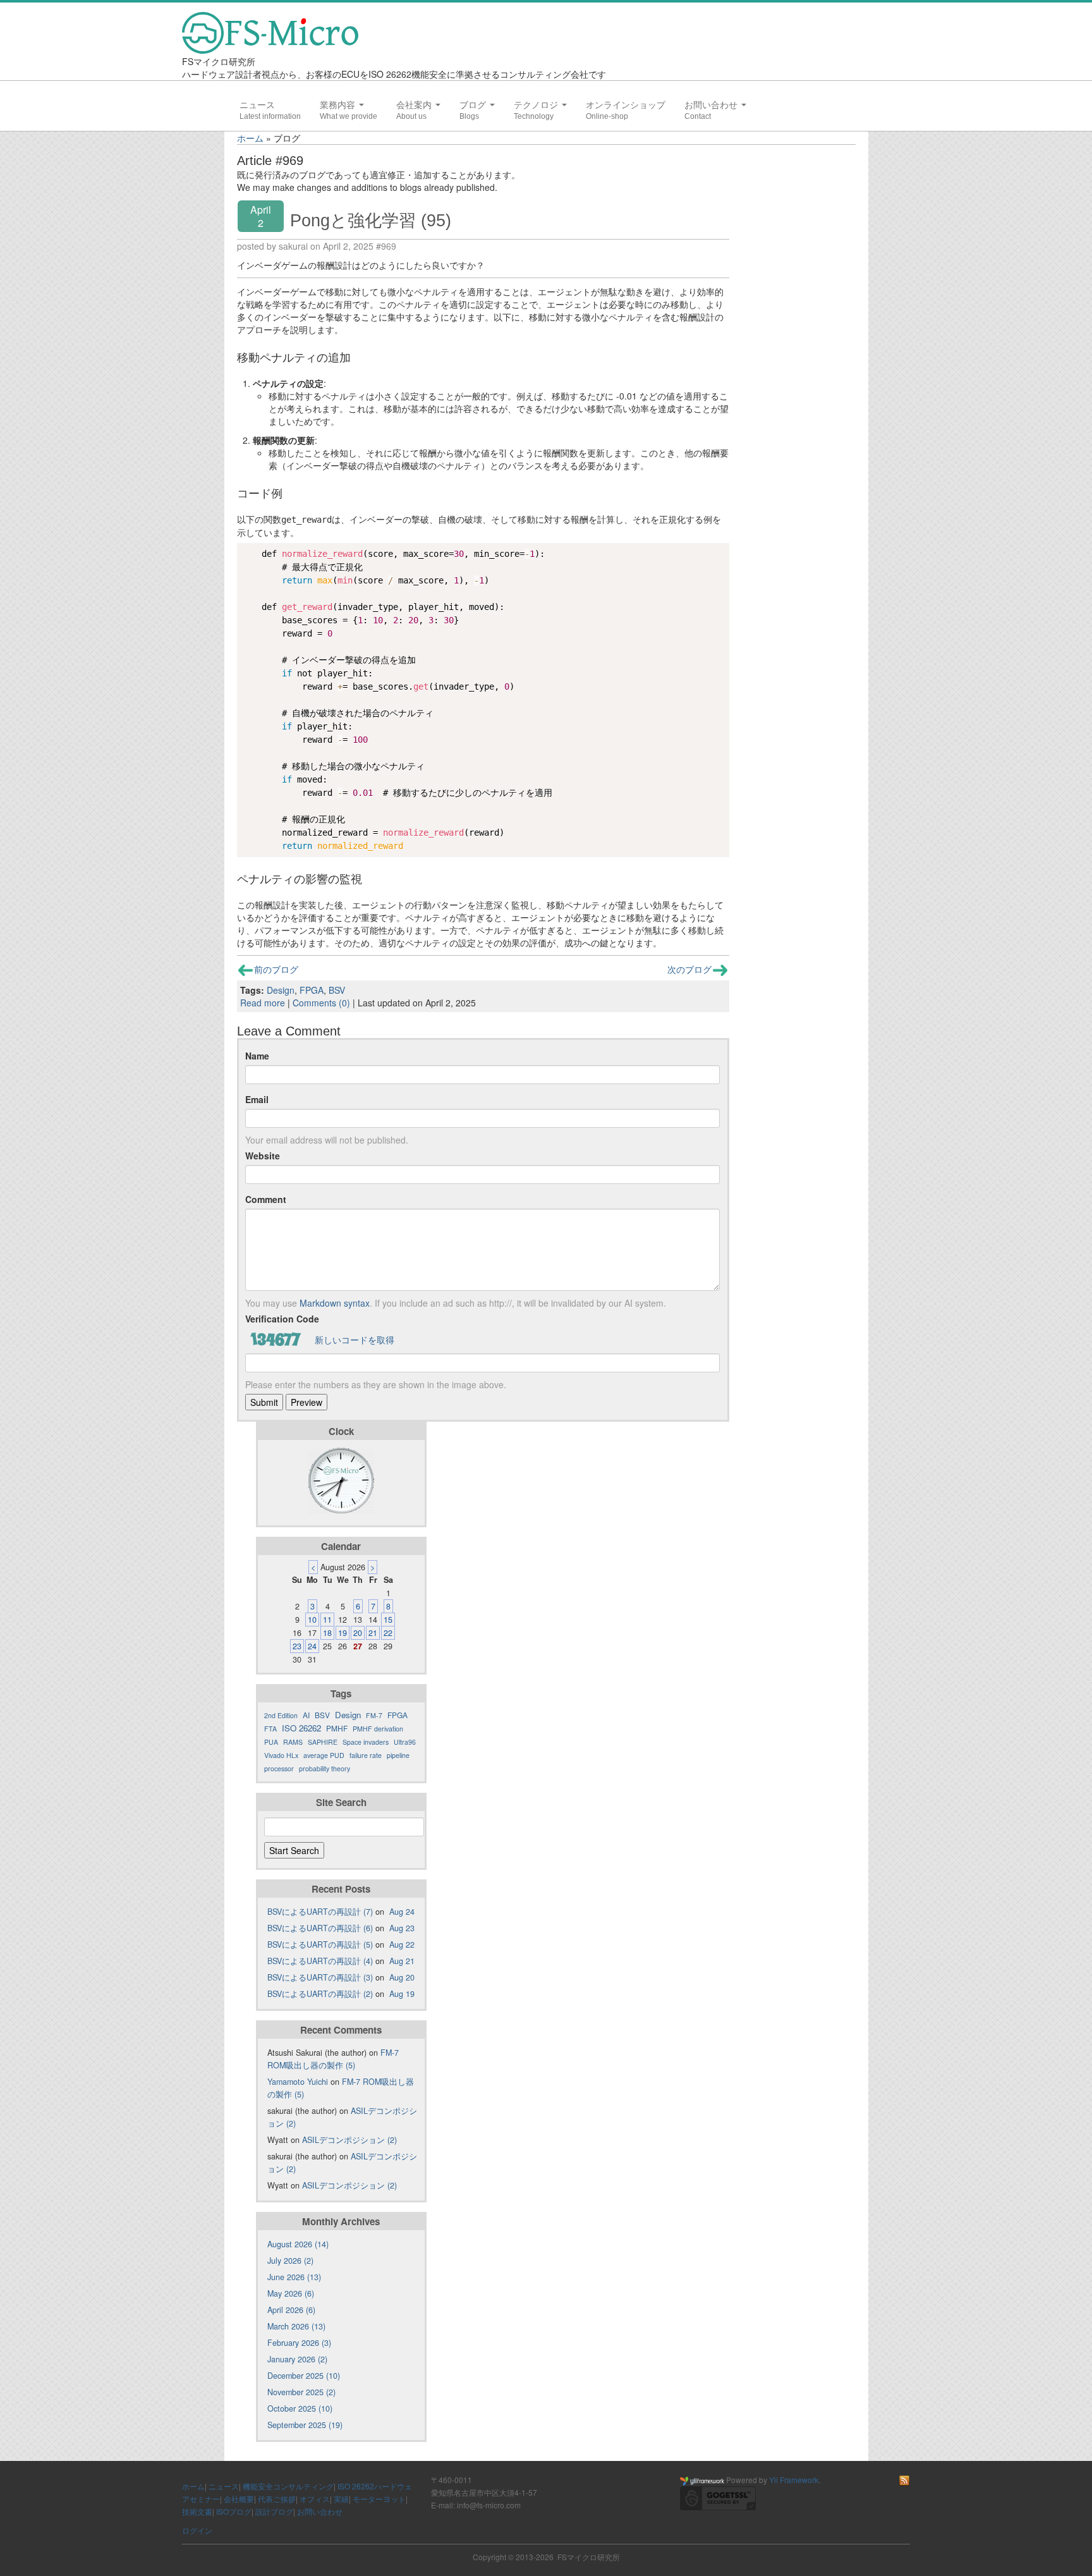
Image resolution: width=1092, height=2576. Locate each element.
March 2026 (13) (296, 2326)
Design (281, 990)
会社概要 (239, 2499)
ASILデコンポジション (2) (349, 2140)
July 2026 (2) (290, 2261)
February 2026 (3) (299, 2343)
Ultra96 (405, 1742)
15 (388, 1620)
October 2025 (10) (300, 2408)
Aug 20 (402, 1977)
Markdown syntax (335, 1303)
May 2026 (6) (291, 2293)
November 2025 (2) (301, 2392)
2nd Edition (281, 1715)
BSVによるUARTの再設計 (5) (320, 1944)
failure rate (366, 1755)
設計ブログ (274, 2511)
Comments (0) (321, 1003)
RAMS (293, 1742)
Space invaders (366, 1742)
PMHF (337, 1728)
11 (327, 1620)
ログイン (197, 2530)
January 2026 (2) (297, 2359)
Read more (263, 1003)
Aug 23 (402, 1928)
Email (257, 1099)
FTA (270, 1729)
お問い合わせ (712, 105)
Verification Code (282, 1319)
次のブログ (689, 969)
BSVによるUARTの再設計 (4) (320, 1961)
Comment (266, 1199)
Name (257, 1056)
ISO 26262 (301, 1728)
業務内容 (339, 105)
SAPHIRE (323, 1742)
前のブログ (276, 969)
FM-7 (374, 1715)
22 (388, 1633)
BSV (337, 990)
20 (358, 1633)
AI (306, 1715)
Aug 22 (402, 1944)
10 (312, 1620)
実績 (341, 2499)
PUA (271, 1742)
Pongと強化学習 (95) (371, 220)
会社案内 (415, 105)
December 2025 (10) (304, 2376)
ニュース (257, 105)
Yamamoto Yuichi (298, 2082)
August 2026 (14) (298, 2244)
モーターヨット (379, 2499)
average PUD (324, 1755)
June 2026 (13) (294, 2277)
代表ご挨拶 (277, 2499)
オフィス (315, 2499)
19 (343, 1633)
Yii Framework (794, 2480)
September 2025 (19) (305, 2425)
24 (312, 1646)
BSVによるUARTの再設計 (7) (320, 1912)
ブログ (474, 105)
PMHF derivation (378, 1729)
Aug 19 (402, 1994)
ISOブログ (234, 2511)
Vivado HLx (281, 1755)
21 (373, 1633)
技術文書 (197, 2511)
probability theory (325, 1768)
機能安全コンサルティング (288, 2486)
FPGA (312, 990)
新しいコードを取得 (355, 1340)
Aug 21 (402, 1961)
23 (297, 1646)
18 (327, 1633)
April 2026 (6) (291, 2310)
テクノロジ (537, 105)
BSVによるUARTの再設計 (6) (320, 1928)
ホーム (250, 138)
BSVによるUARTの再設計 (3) (320, 1977)
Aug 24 (402, 1912)
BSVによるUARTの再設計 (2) (320, 1994)
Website (263, 1156)
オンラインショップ (626, 105)
